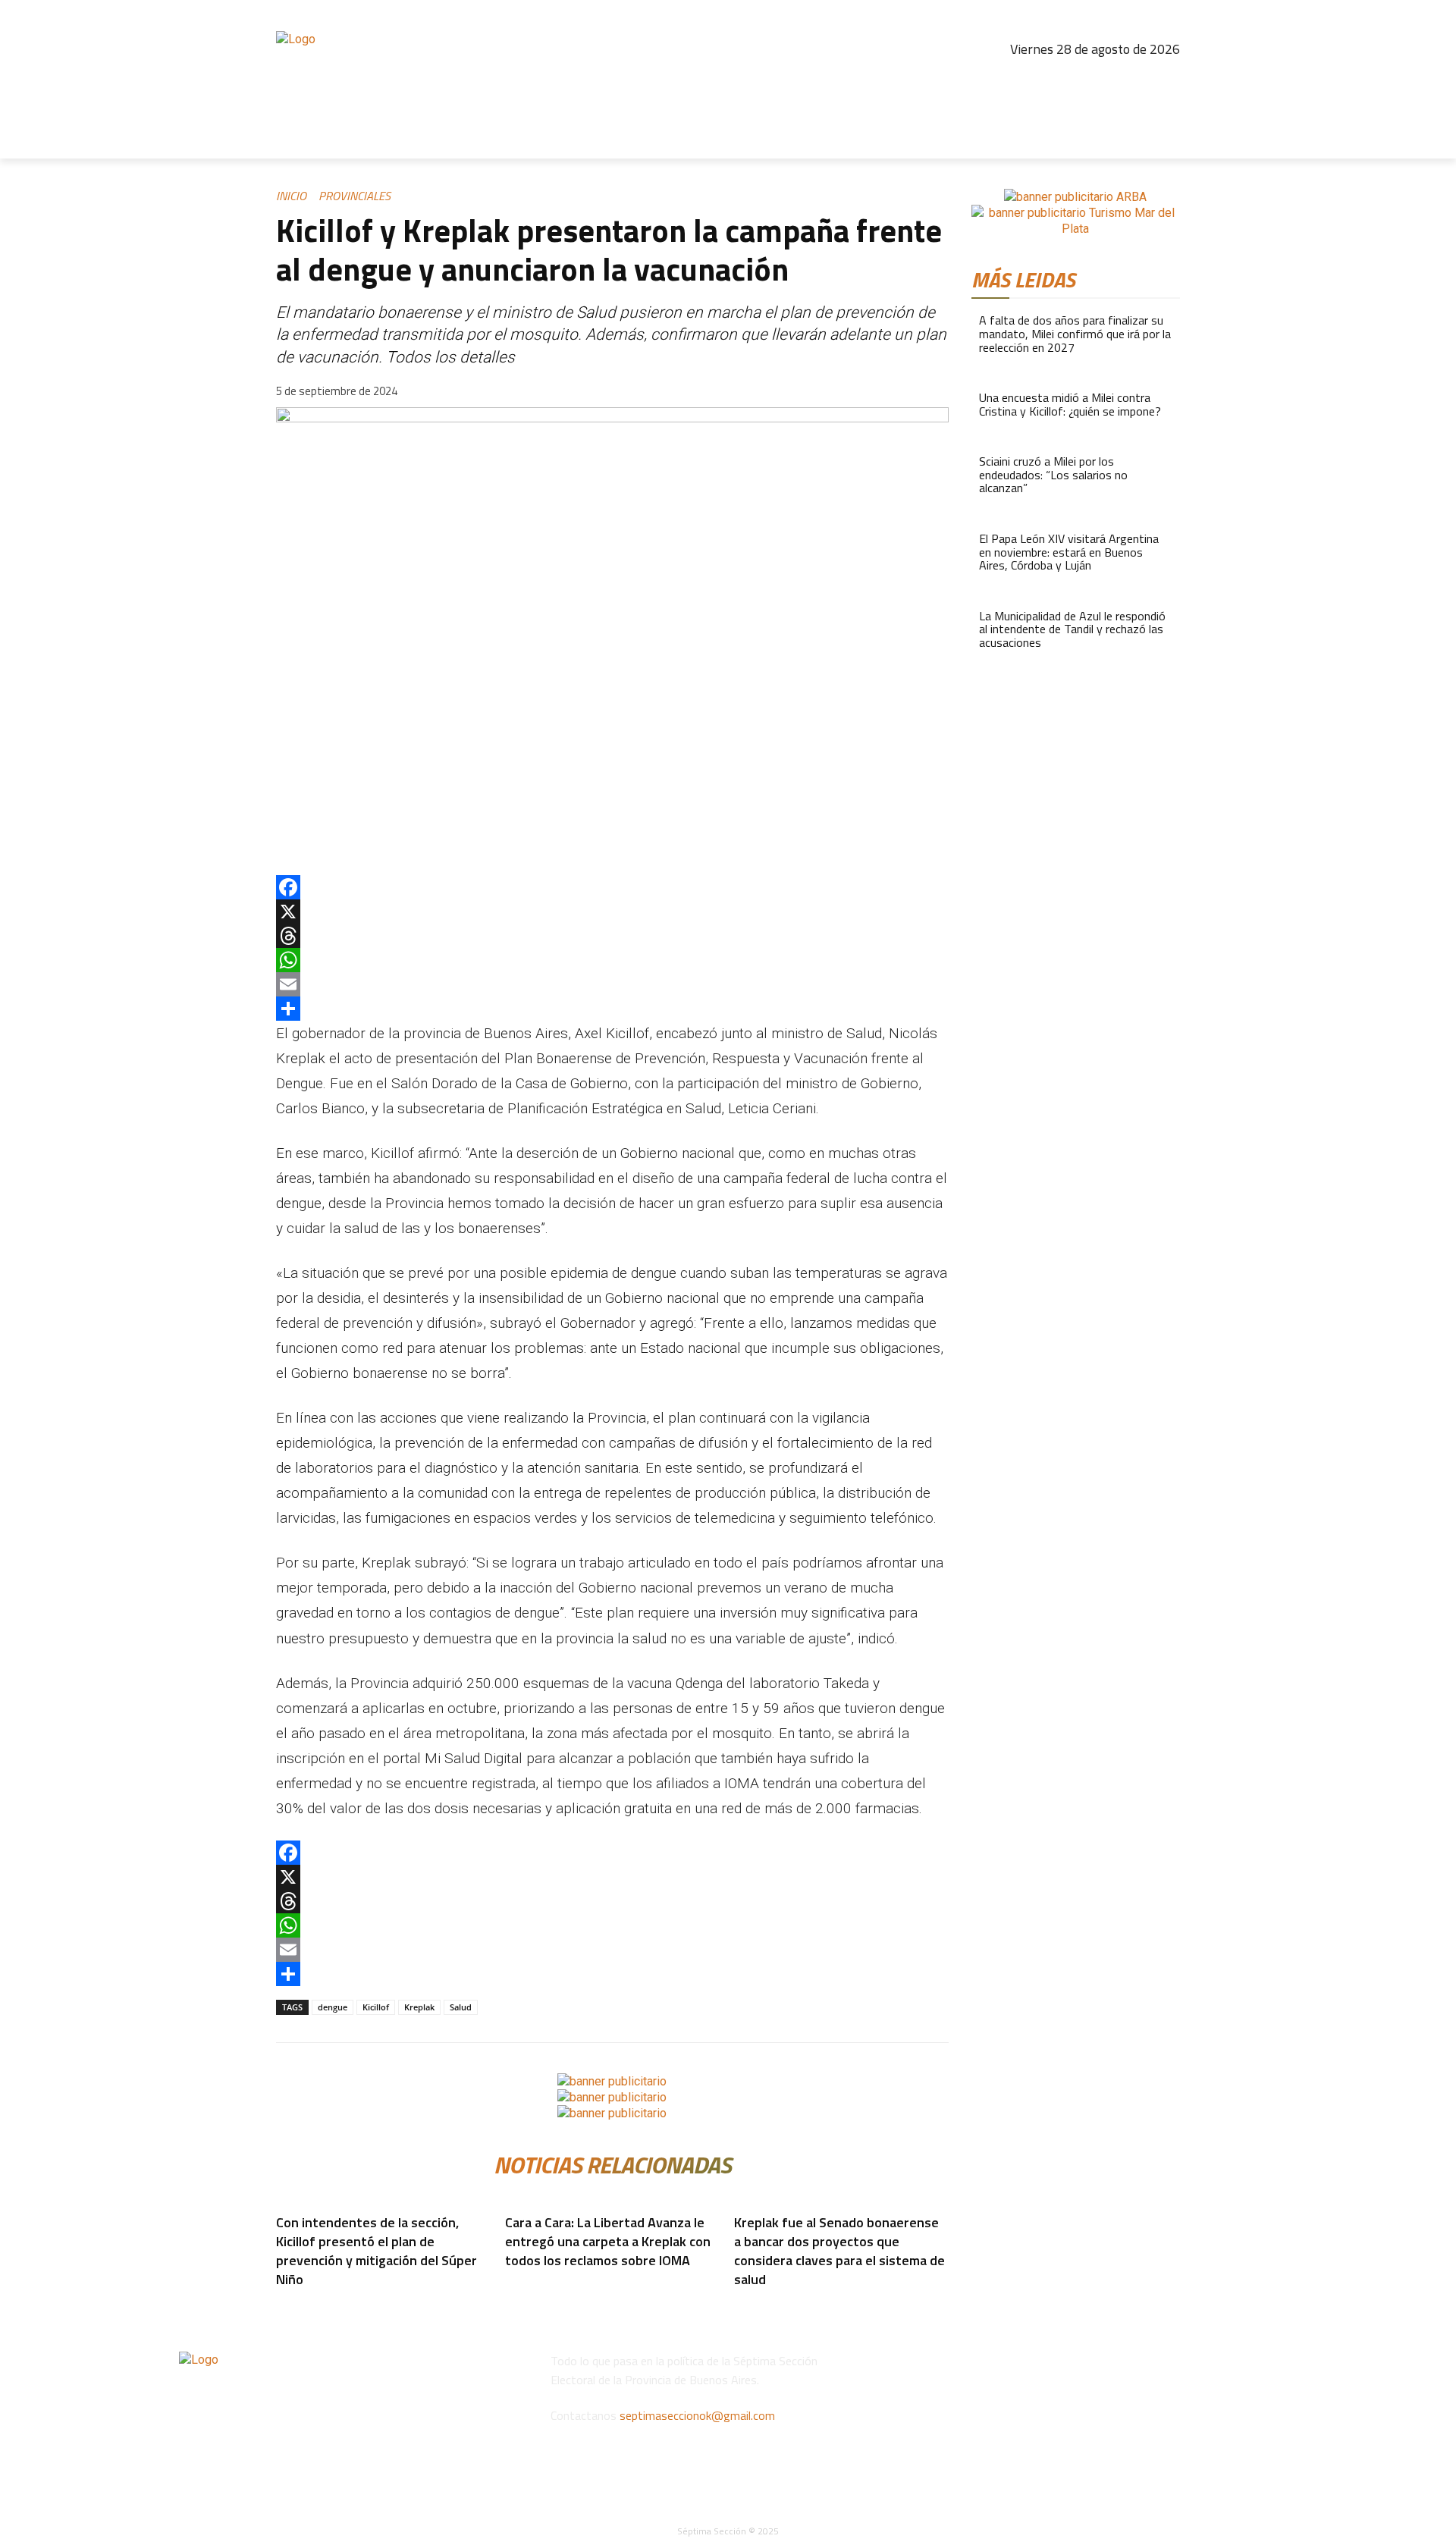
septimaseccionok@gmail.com (697, 2415)
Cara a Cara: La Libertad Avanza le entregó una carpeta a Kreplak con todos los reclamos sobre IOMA (608, 2241)
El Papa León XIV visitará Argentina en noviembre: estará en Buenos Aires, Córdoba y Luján (1069, 552)
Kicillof (376, 2007)
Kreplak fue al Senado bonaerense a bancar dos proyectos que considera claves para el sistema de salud (839, 2251)
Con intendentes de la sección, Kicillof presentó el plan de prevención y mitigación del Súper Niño (377, 2251)
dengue (333, 2007)
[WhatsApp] (612, 960)
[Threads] (1100, 80)
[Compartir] (612, 1009)
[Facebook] (1035, 80)
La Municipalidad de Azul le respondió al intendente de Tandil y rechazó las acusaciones (1072, 629)
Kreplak (419, 2007)
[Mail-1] (1166, 80)
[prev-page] (281, 2303)
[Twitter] (1133, 80)
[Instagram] (1068, 80)
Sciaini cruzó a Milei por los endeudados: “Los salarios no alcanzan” (1053, 474)
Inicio (291, 196)
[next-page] (290, 2303)
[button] (1162, 140)
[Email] (612, 984)
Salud (461, 2007)
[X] (612, 912)
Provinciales (355, 196)
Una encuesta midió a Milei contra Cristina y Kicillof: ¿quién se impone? (1070, 404)
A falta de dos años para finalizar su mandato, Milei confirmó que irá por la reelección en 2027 (1075, 333)
